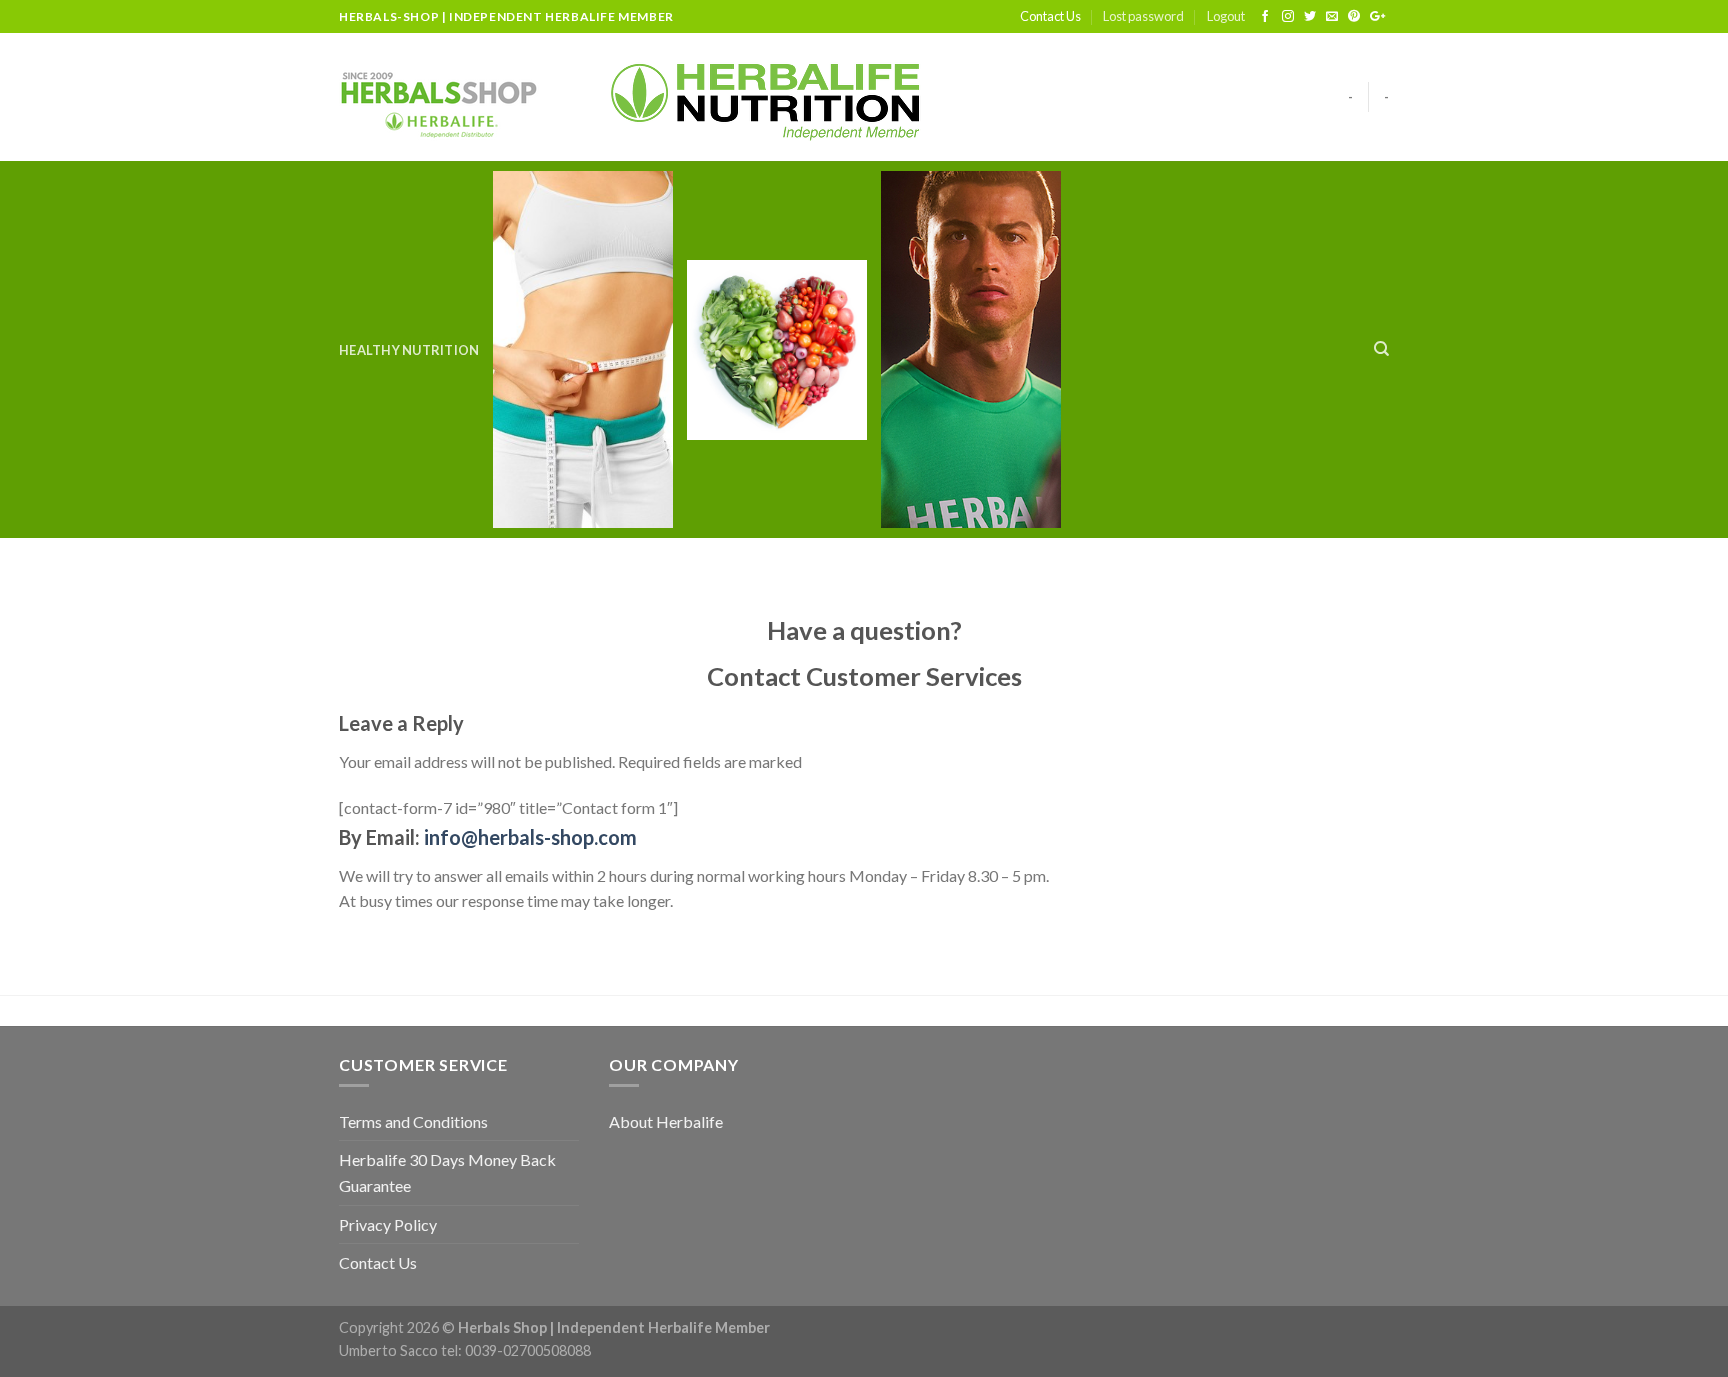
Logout (1226, 16)
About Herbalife (666, 1121)
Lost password (1143, 16)
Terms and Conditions (413, 1121)
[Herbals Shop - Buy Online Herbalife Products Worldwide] (439, 97)
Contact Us (1050, 16)
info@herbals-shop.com (530, 837)
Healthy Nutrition (409, 350)
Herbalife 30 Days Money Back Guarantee (447, 1172)
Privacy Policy (388, 1224)
